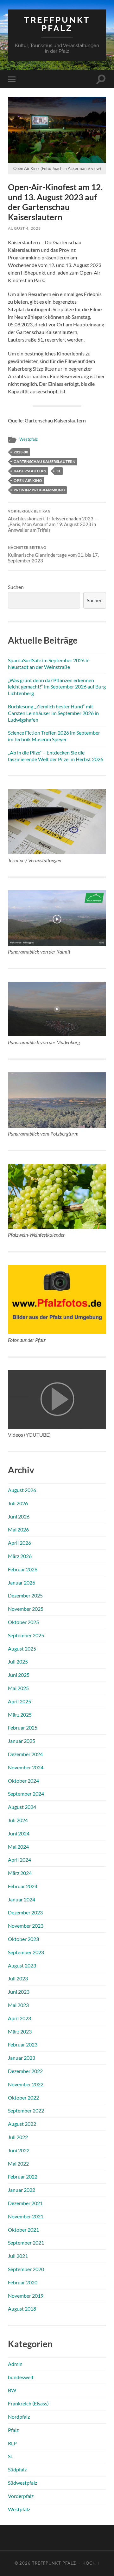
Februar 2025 (23, 1727)
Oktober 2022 (23, 2097)
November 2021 (26, 2216)
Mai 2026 (18, 1529)
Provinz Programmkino (39, 490)
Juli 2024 (18, 1820)
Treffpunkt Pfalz (57, 24)
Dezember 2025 (25, 1595)
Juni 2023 (19, 1992)
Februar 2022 (23, 2176)
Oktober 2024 (23, 1781)
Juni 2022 (19, 2150)
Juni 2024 (19, 1833)
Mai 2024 (18, 1847)
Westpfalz (28, 439)
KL (59, 471)
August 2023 (22, 1965)
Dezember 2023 (25, 1912)
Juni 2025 (19, 1675)
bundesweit (21, 2377)
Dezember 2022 (25, 2071)
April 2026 (19, 1543)
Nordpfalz (19, 2417)
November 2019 (26, 2296)
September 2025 (26, 1635)
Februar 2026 (23, 1569)
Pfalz (13, 2430)
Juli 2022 (18, 2137)
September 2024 (26, 1794)
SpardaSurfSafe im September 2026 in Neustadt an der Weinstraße (49, 664)
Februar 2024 (23, 1886)
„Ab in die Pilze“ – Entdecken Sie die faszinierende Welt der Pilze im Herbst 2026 (56, 756)
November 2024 (26, 1767)
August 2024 (22, 1807)
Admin (15, 2364)
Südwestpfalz (22, 2483)
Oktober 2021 (23, 2230)
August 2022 (22, 2124)
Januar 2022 (22, 2190)
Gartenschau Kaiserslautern (44, 461)
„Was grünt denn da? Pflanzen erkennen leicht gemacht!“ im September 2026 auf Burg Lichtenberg (57, 687)
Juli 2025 (18, 1661)
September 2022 (26, 2110)
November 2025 (26, 1609)
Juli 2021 (18, 2256)
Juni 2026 (19, 1516)
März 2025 (20, 1715)
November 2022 (26, 2084)
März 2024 (20, 1873)
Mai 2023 (18, 2005)
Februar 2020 (23, 2282)
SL (10, 2456)
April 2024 (19, 1860)
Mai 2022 (18, 2164)
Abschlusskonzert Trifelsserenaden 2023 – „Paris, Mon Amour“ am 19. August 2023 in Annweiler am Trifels (52, 521)
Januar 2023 (22, 2058)
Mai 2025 (18, 1688)
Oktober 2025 (23, 1622)
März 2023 (20, 2031)
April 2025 (19, 1701)
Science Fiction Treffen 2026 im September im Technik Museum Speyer (54, 736)
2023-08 (21, 452)
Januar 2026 (22, 1582)
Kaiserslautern (30, 471)
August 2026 (22, 1490)
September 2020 (26, 2269)
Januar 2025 (22, 1741)
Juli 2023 (18, 1978)
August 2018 (22, 2309)
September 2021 (26, 2243)
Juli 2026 (18, 1503)
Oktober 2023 (23, 1939)
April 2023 (19, 2018)
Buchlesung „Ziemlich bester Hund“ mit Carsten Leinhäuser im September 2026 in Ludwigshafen (53, 713)
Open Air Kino (28, 480)
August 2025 (22, 1649)
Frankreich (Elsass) (28, 2403)
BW (12, 2390)
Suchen (16, 587)
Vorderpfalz (21, 2496)
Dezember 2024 (25, 1754)
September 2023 (26, 1952)
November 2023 (26, 1926)
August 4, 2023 (24, 228)
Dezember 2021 (25, 2203)
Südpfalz (17, 2469)
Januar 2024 (22, 1899)
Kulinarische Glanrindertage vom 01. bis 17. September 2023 (53, 555)
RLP (12, 2443)
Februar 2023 (23, 2044)
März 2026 (20, 1556)
